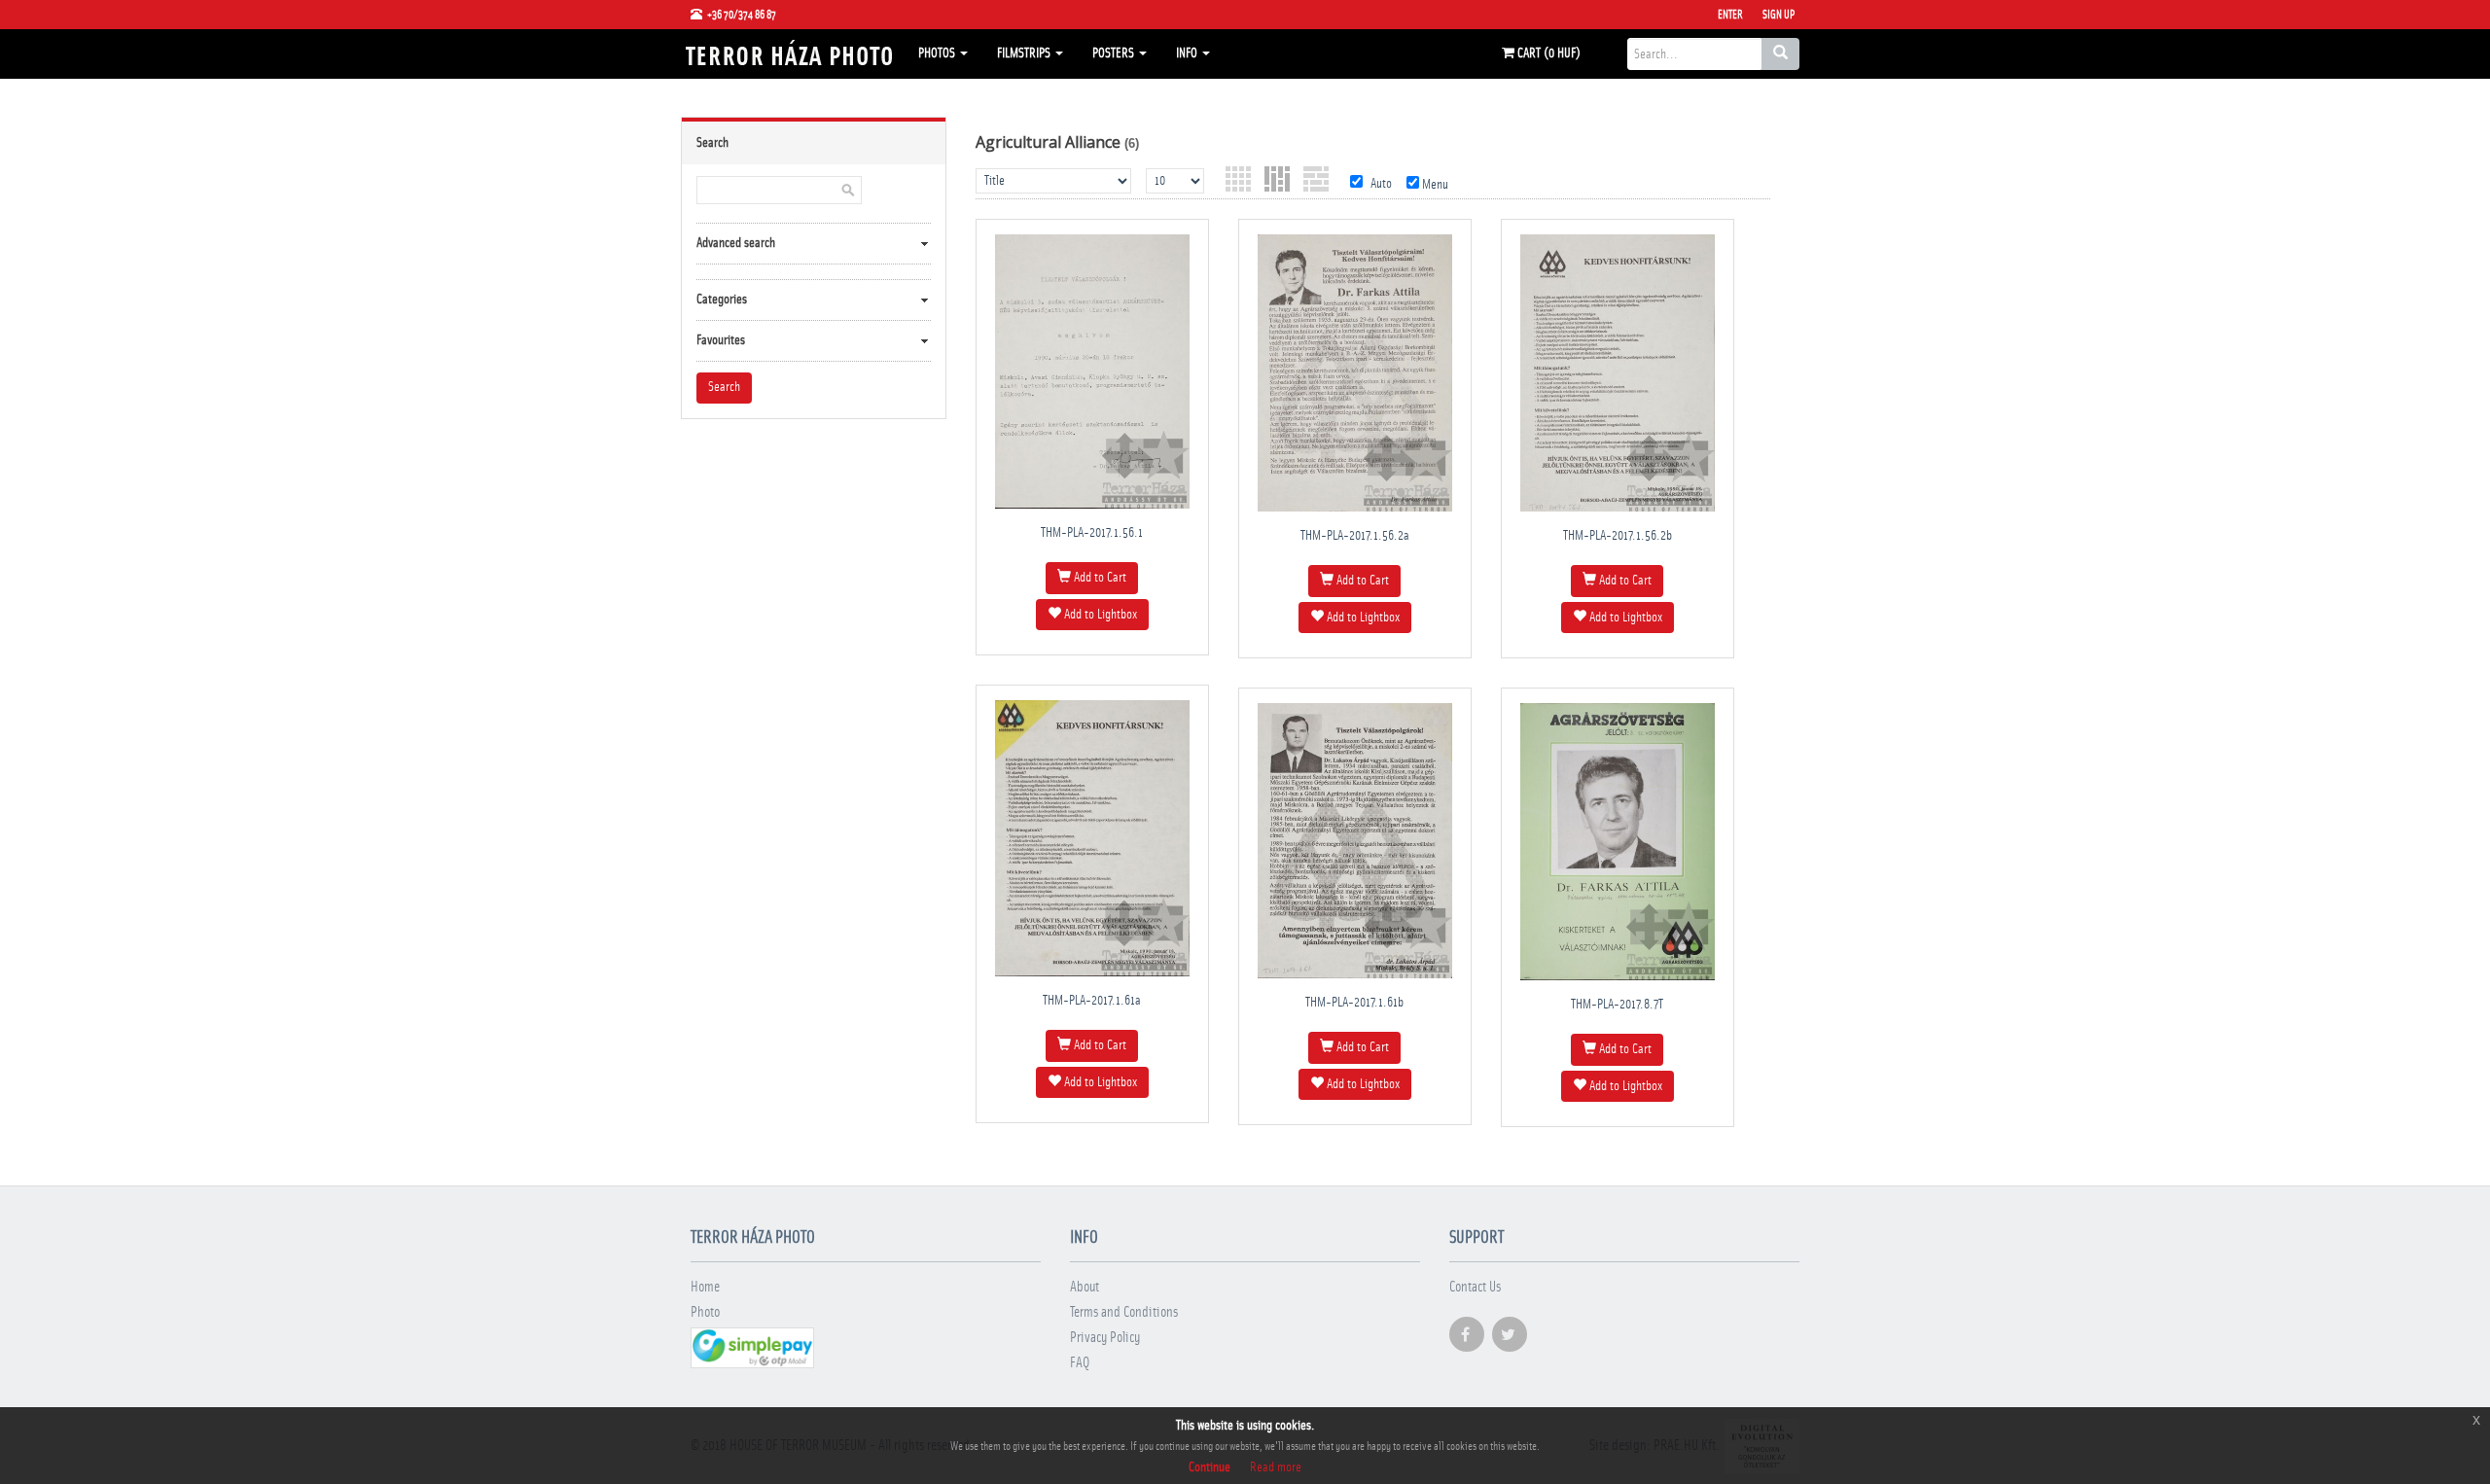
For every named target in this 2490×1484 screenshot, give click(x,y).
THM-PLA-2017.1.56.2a (1355, 536)
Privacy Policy (1105, 1338)
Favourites (721, 340)
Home (705, 1287)
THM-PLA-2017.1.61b (1354, 1003)
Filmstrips (1025, 53)
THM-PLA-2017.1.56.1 (1092, 533)
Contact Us (1475, 1287)
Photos (938, 53)
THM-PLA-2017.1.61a (1092, 1001)
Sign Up (1779, 15)
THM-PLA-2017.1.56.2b (1618, 536)
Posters (1115, 53)
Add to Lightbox (1099, 615)
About (1085, 1287)
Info (1188, 53)
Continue (1209, 1467)
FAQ (1080, 1363)
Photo (705, 1312)
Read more (1276, 1467)
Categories (722, 300)
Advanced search (736, 243)
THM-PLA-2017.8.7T (1617, 1005)
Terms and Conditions (1124, 1312)
